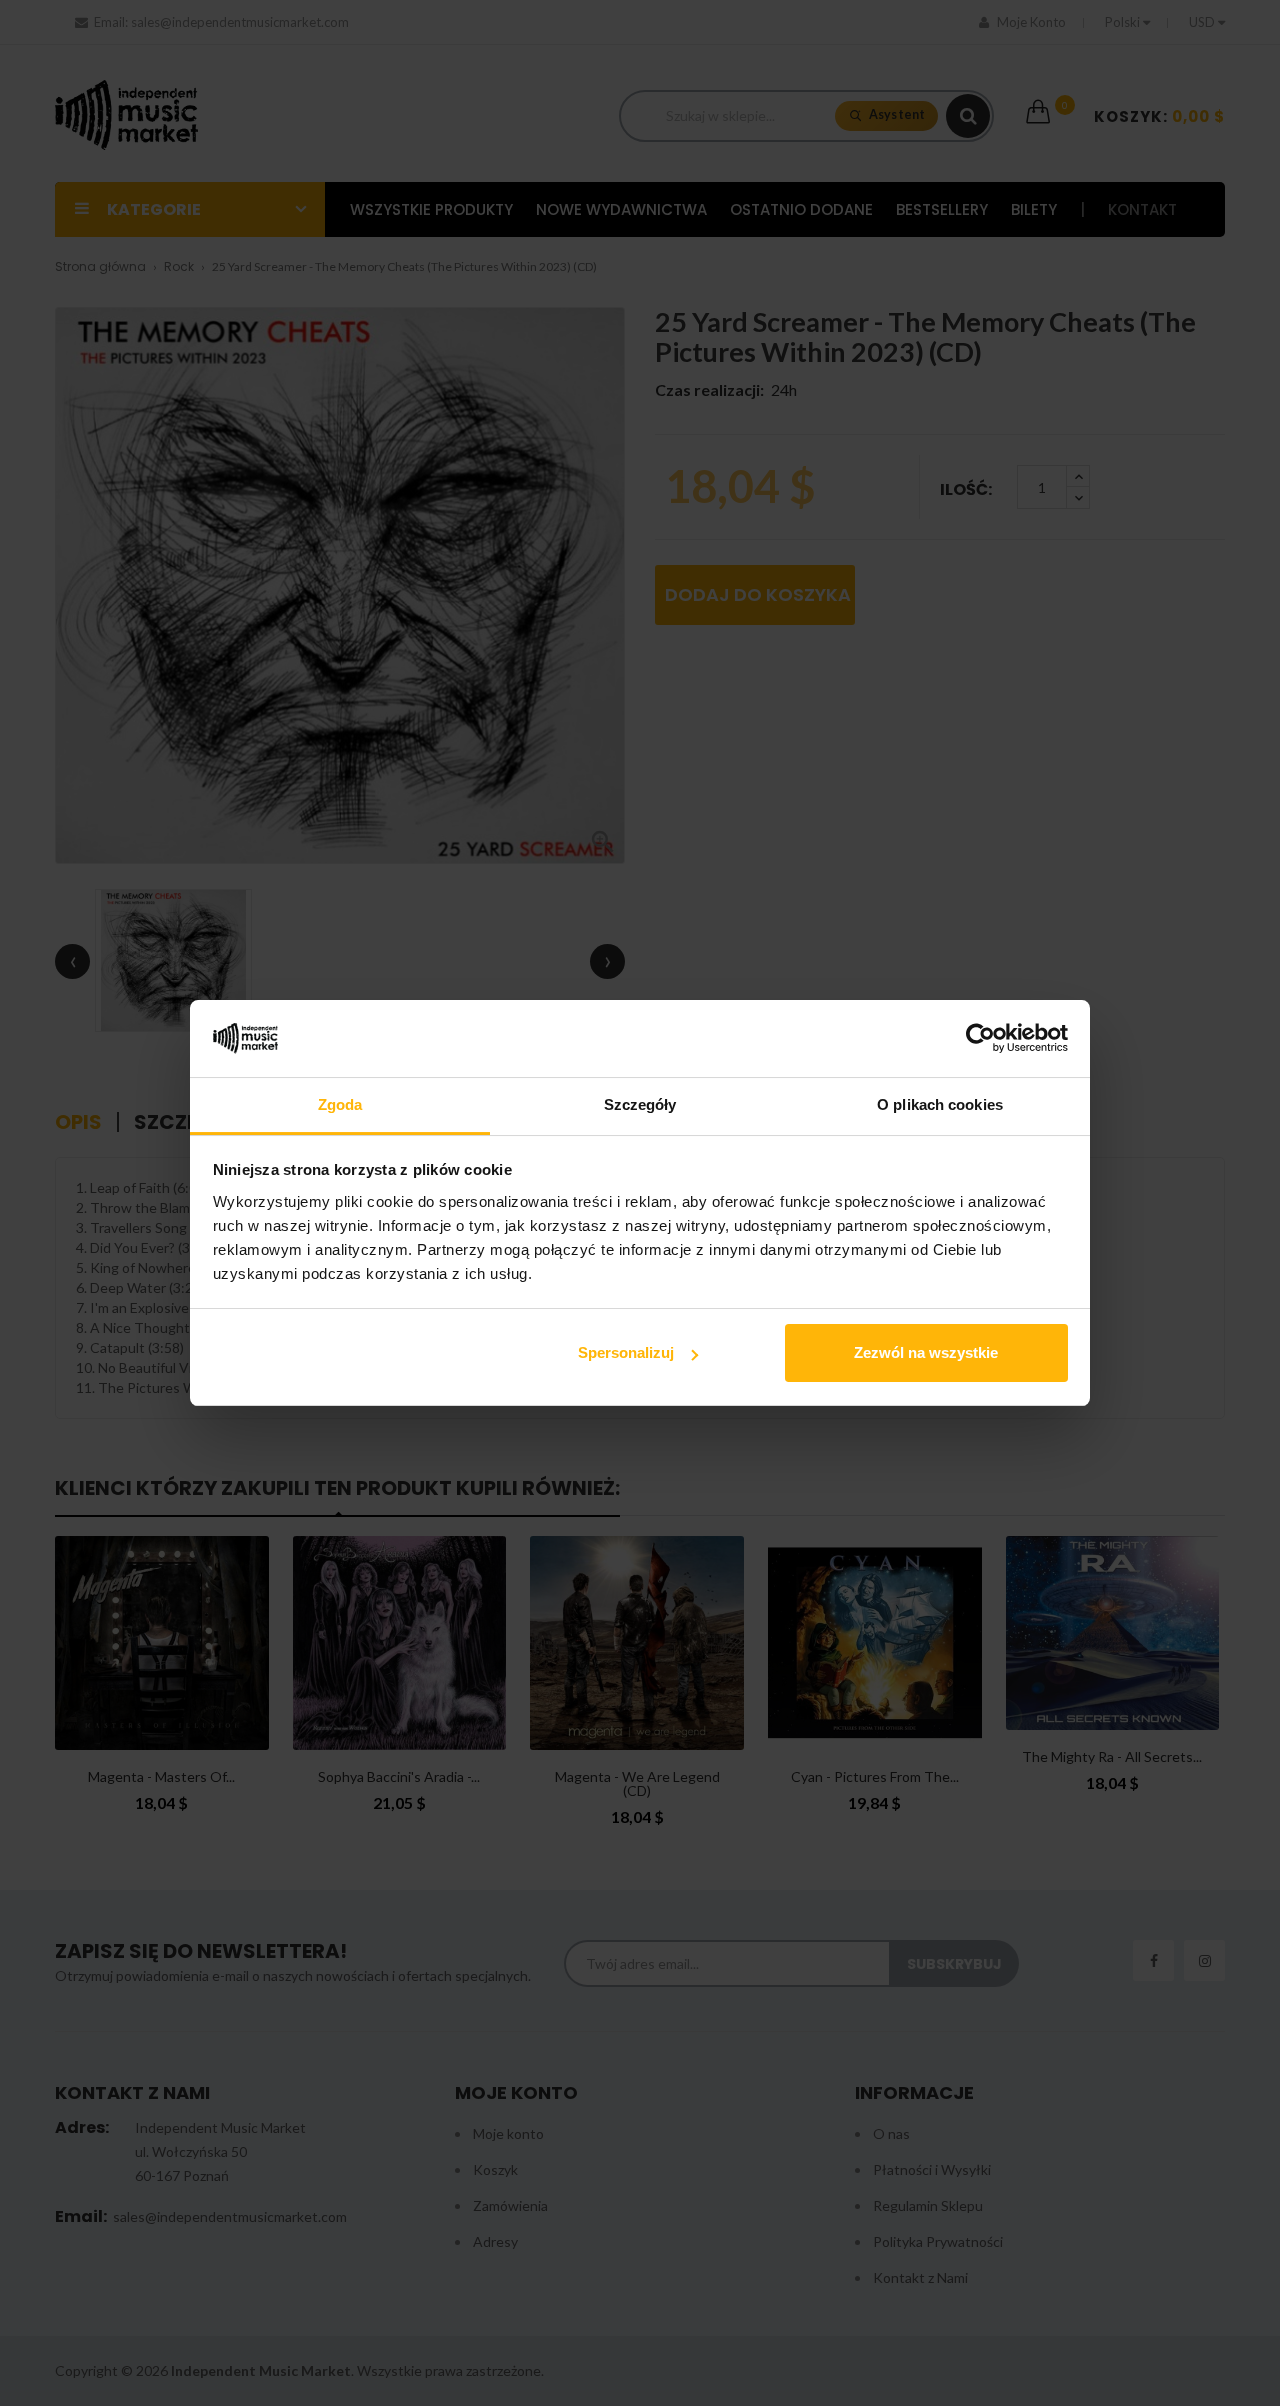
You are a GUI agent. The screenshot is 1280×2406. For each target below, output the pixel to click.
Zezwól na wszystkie (926, 1352)
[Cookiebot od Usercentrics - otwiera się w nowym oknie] (980, 1039)
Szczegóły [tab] (640, 1104)
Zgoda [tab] (340, 1104)
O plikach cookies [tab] (940, 1104)
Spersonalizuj (626, 1352)
